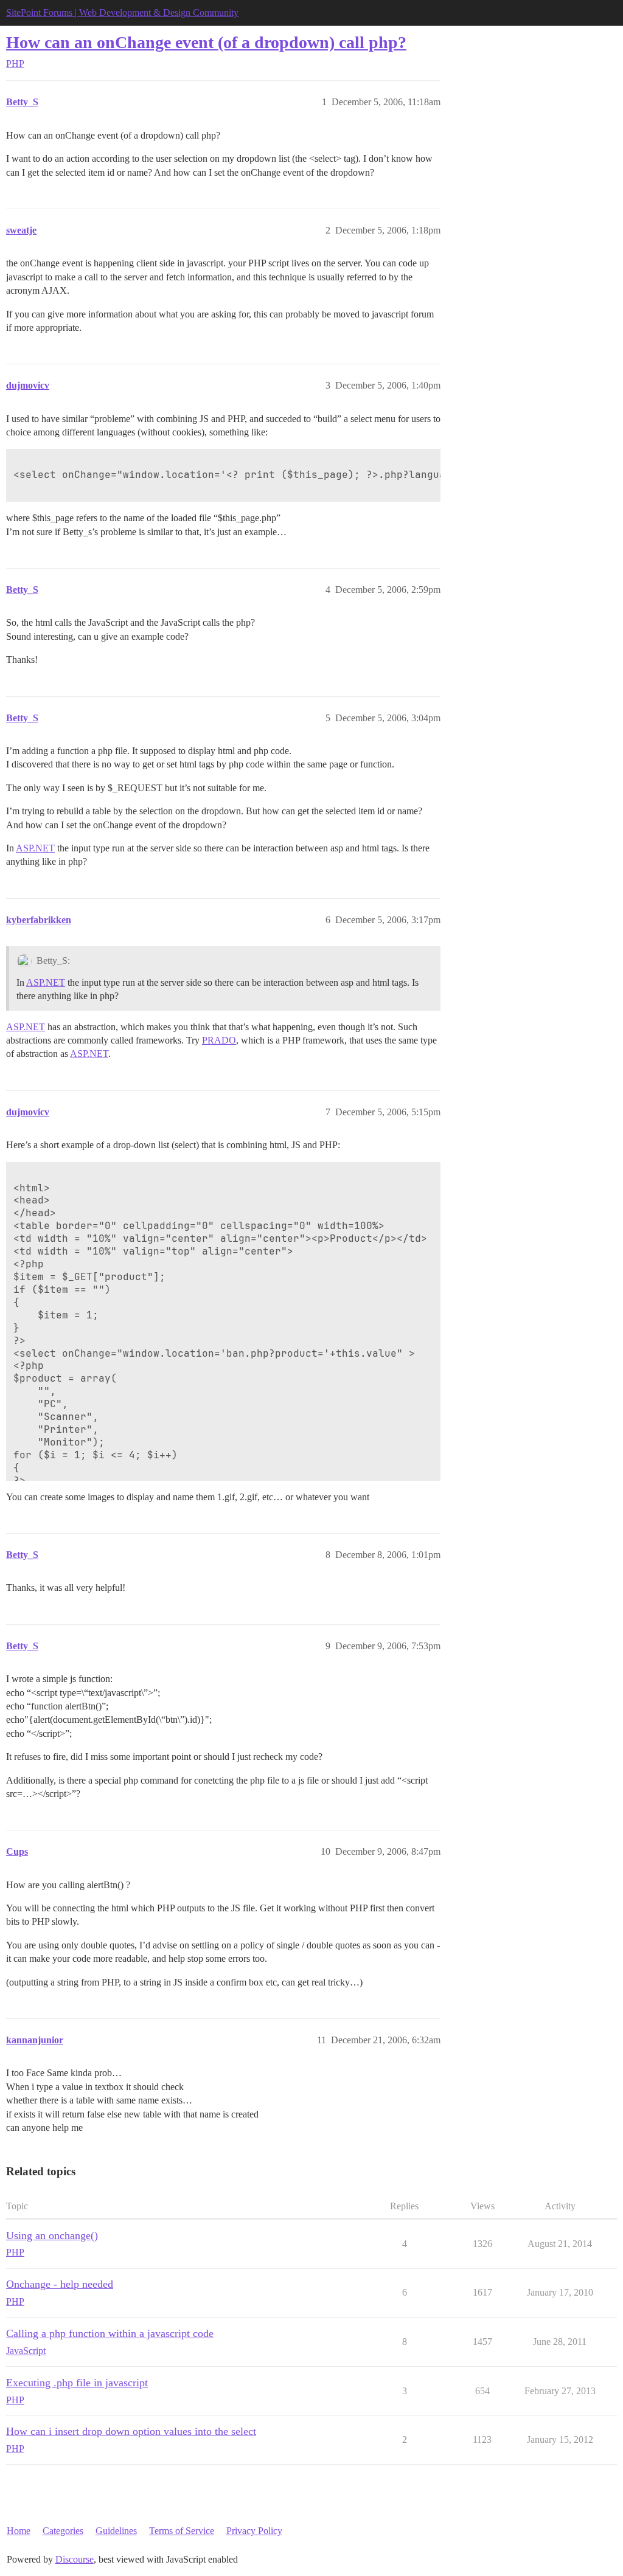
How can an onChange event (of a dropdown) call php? (206, 42)
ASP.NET (35, 848)
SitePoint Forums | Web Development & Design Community (122, 12)
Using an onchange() (52, 2235)
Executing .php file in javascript (77, 2383)
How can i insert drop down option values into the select (131, 2431)
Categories (63, 2531)
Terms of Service (182, 2531)
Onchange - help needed (60, 2284)
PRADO (219, 1040)
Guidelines (116, 2531)
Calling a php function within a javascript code (110, 2333)
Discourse (75, 2559)
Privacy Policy (254, 2531)
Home (19, 2531)
